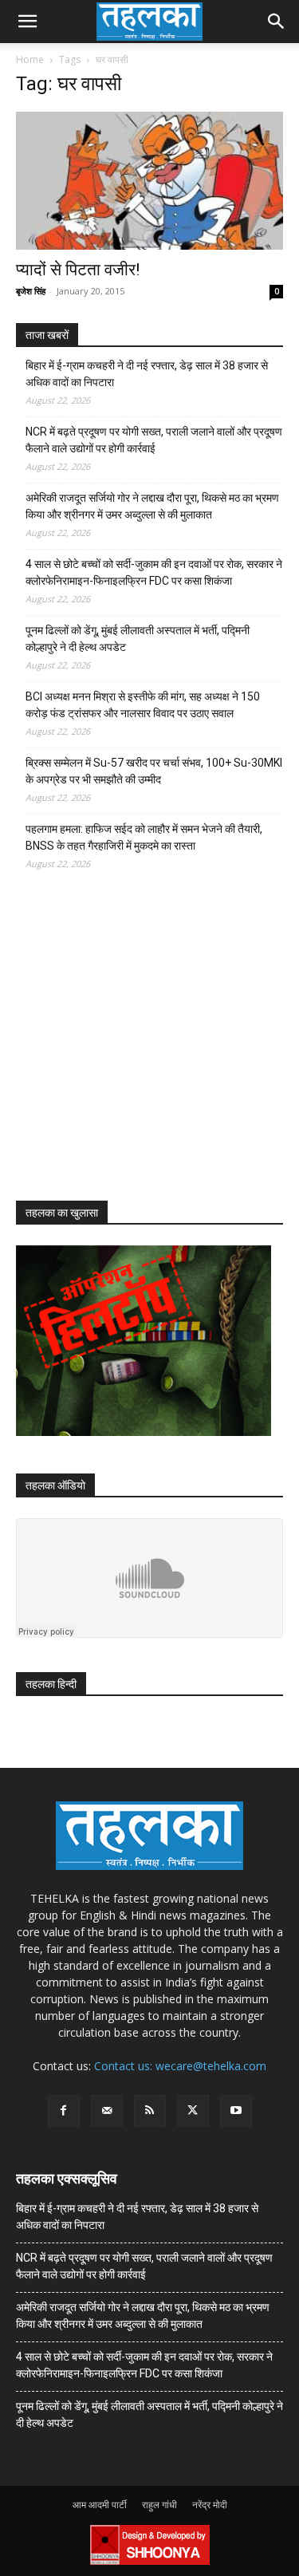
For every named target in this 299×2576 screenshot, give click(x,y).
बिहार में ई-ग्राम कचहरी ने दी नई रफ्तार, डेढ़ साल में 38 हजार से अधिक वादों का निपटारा (147, 374)
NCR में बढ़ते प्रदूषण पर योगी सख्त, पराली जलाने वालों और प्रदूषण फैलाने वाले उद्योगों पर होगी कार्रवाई (154, 440)
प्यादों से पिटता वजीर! (78, 270)
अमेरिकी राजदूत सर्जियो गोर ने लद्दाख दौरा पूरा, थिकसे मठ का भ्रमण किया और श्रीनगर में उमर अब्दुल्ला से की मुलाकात (152, 506)
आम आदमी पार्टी (100, 2505)
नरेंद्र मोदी (210, 2505)
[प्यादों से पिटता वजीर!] (149, 181)
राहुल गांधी (159, 2505)
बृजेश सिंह (31, 291)
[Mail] (107, 2111)
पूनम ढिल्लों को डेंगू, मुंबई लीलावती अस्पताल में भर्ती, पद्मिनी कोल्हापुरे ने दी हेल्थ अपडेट (138, 639)
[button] (27, 22)
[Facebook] (64, 2111)
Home (30, 59)
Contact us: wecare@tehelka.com (180, 2066)
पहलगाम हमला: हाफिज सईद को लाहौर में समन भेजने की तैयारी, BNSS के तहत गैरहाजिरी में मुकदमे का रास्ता (144, 837)
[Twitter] (193, 2111)
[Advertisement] (136, 1050)
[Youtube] (236, 2111)
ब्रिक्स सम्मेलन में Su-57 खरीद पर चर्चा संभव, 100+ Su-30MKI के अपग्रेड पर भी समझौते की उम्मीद (154, 771)
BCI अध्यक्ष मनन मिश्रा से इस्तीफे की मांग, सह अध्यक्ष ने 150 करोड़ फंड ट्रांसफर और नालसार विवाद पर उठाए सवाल (143, 705)
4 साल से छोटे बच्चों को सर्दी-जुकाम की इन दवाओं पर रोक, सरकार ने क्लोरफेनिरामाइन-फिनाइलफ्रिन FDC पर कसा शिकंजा (154, 572)
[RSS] (150, 2111)
